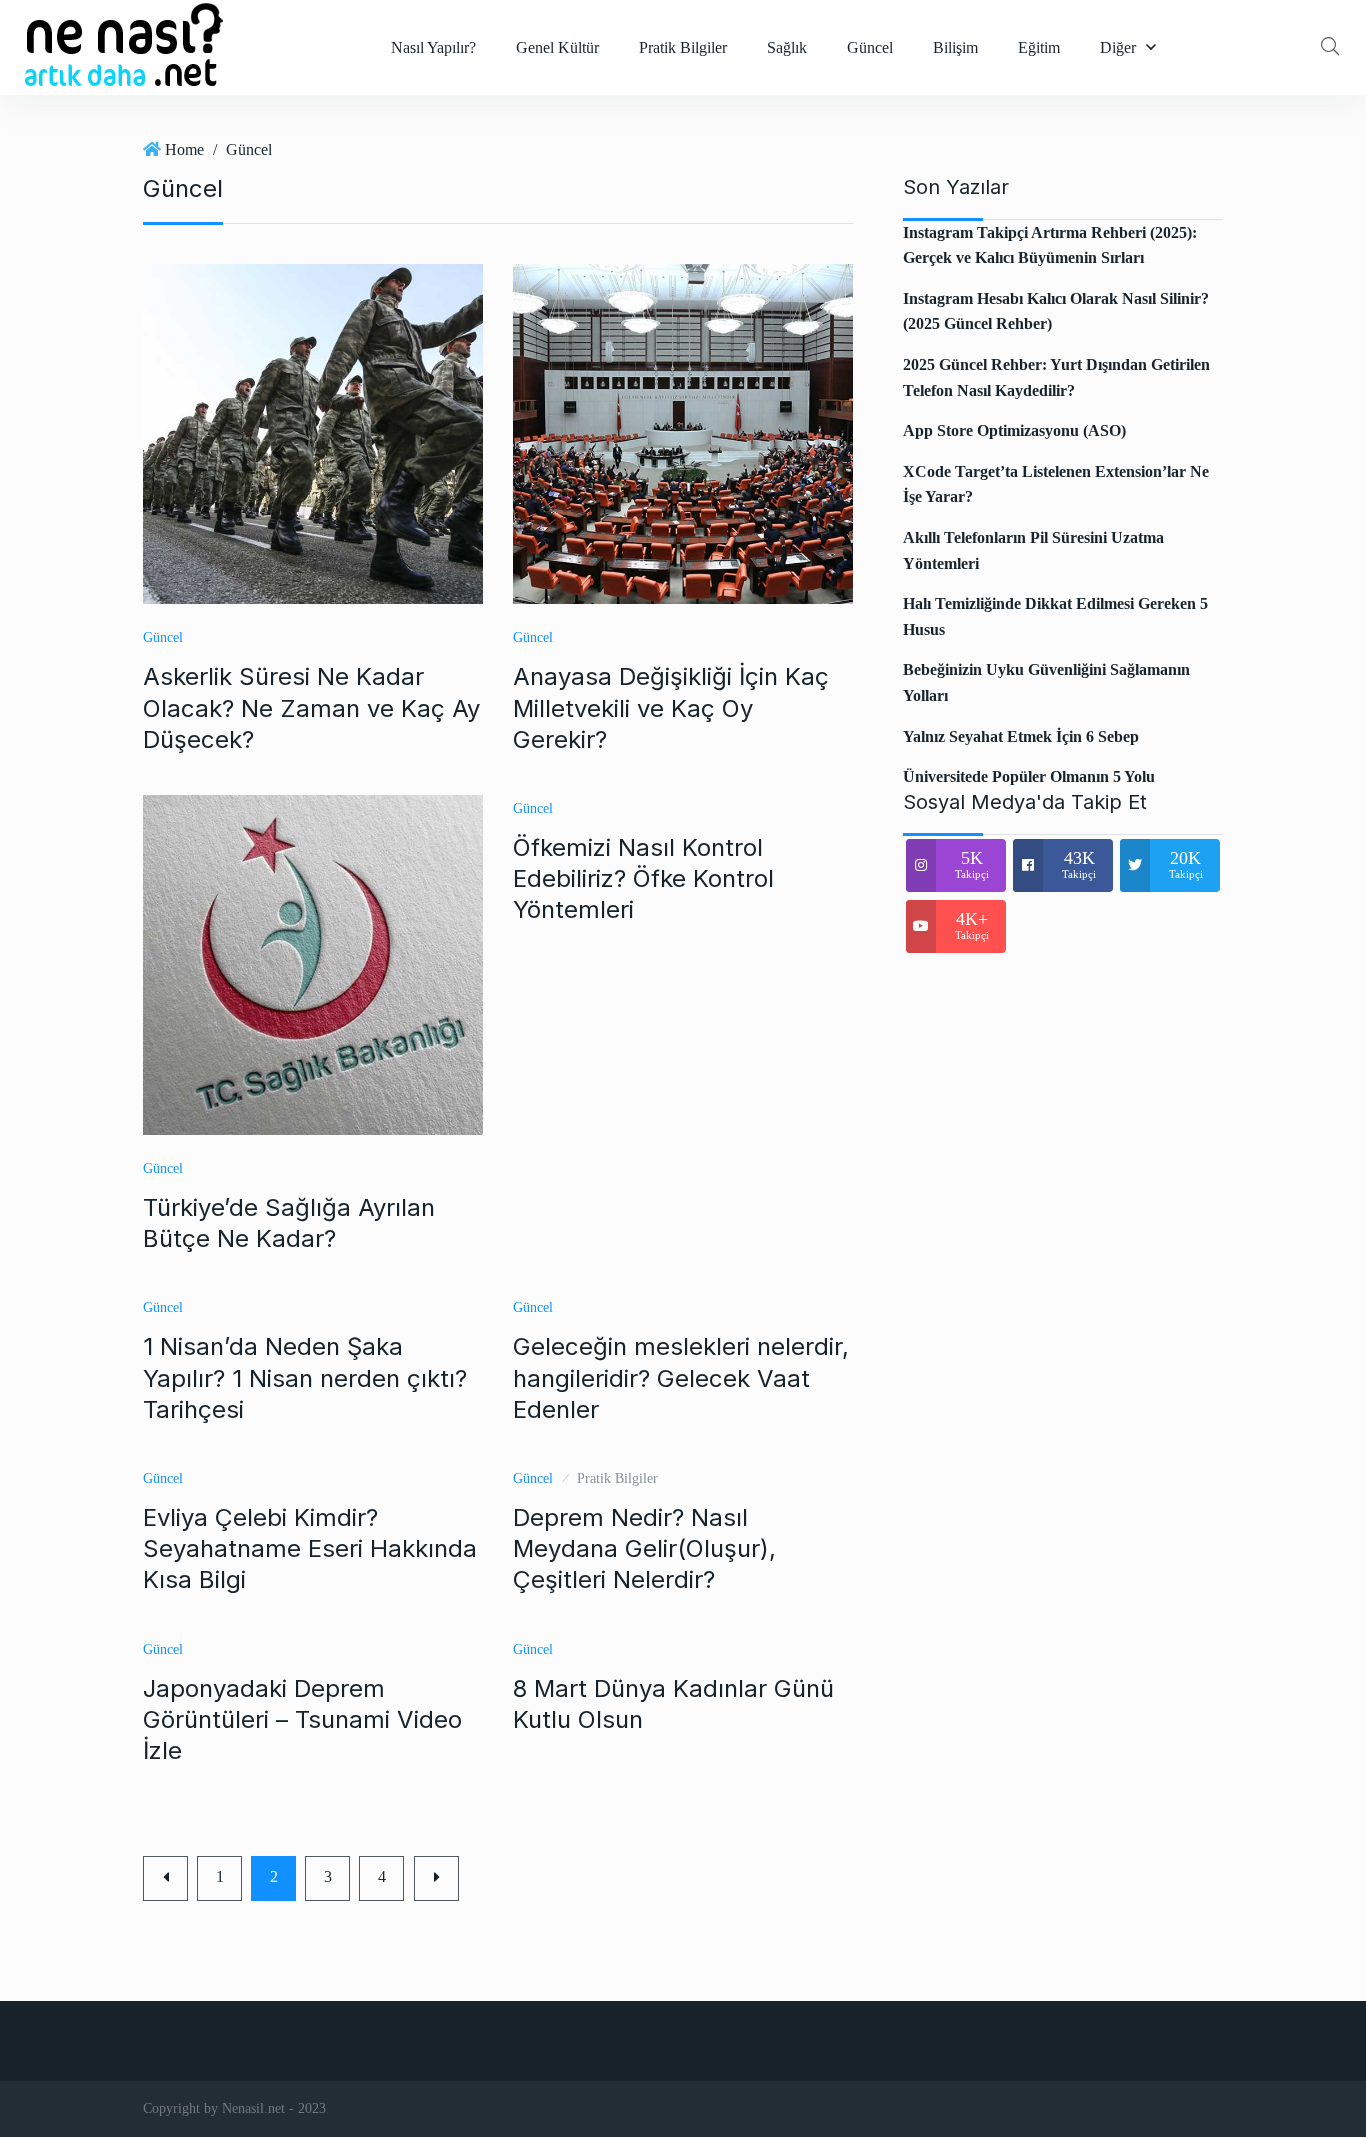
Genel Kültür (557, 47)
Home (184, 149)
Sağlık (787, 47)
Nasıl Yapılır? (433, 47)
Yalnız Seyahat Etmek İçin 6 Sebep (1021, 736)
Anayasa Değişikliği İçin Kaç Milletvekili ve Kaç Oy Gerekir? (671, 707)
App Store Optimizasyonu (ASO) (1014, 430)
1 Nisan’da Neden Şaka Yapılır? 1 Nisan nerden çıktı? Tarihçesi (305, 1377)
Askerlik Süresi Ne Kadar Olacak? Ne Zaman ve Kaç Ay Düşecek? (311, 707)
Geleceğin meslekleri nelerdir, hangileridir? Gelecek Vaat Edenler (681, 1377)
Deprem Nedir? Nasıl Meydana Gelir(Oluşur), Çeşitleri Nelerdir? (644, 1548)
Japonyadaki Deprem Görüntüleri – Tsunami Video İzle (302, 1719)
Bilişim (955, 47)
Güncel (870, 47)
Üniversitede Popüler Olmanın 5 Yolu (1029, 776)
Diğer (1118, 47)
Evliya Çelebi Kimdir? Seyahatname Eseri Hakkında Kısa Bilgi (310, 1548)
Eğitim (1039, 47)
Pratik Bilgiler (683, 47)
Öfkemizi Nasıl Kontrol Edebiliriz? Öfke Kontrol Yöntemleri (643, 878)
